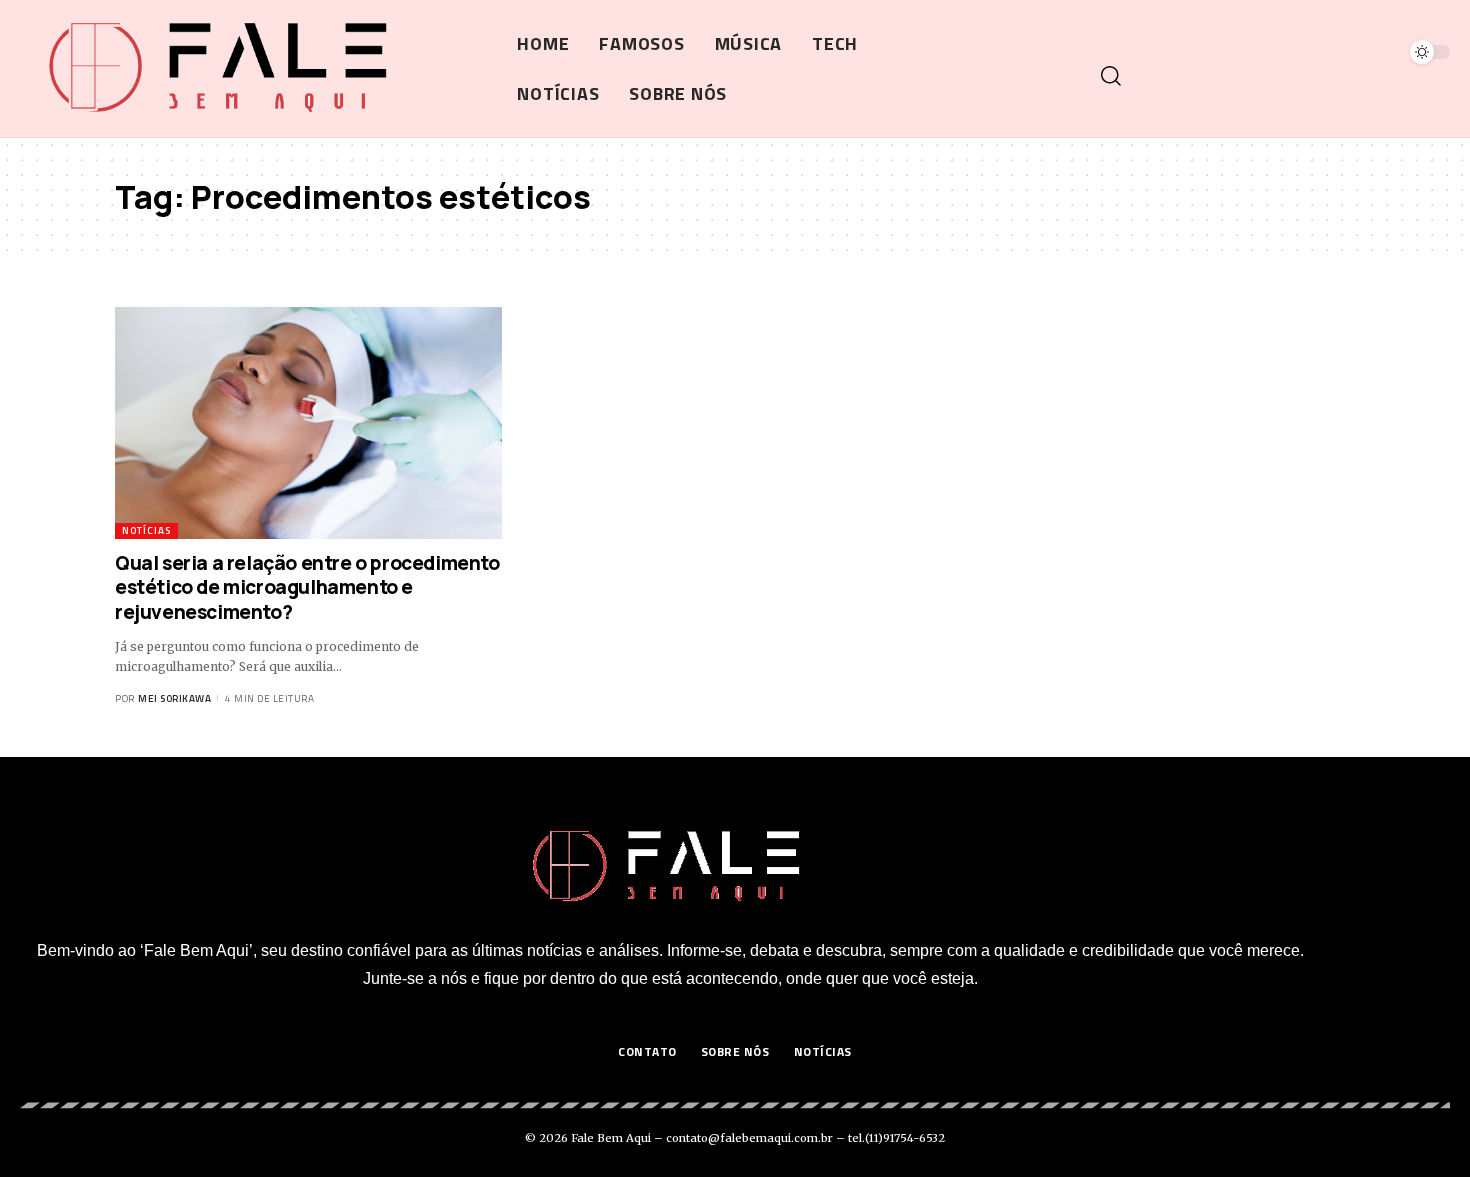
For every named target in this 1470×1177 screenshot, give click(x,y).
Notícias (146, 530)
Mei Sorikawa (174, 698)
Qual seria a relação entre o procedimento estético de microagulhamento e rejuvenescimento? (307, 587)
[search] (1273, 76)
